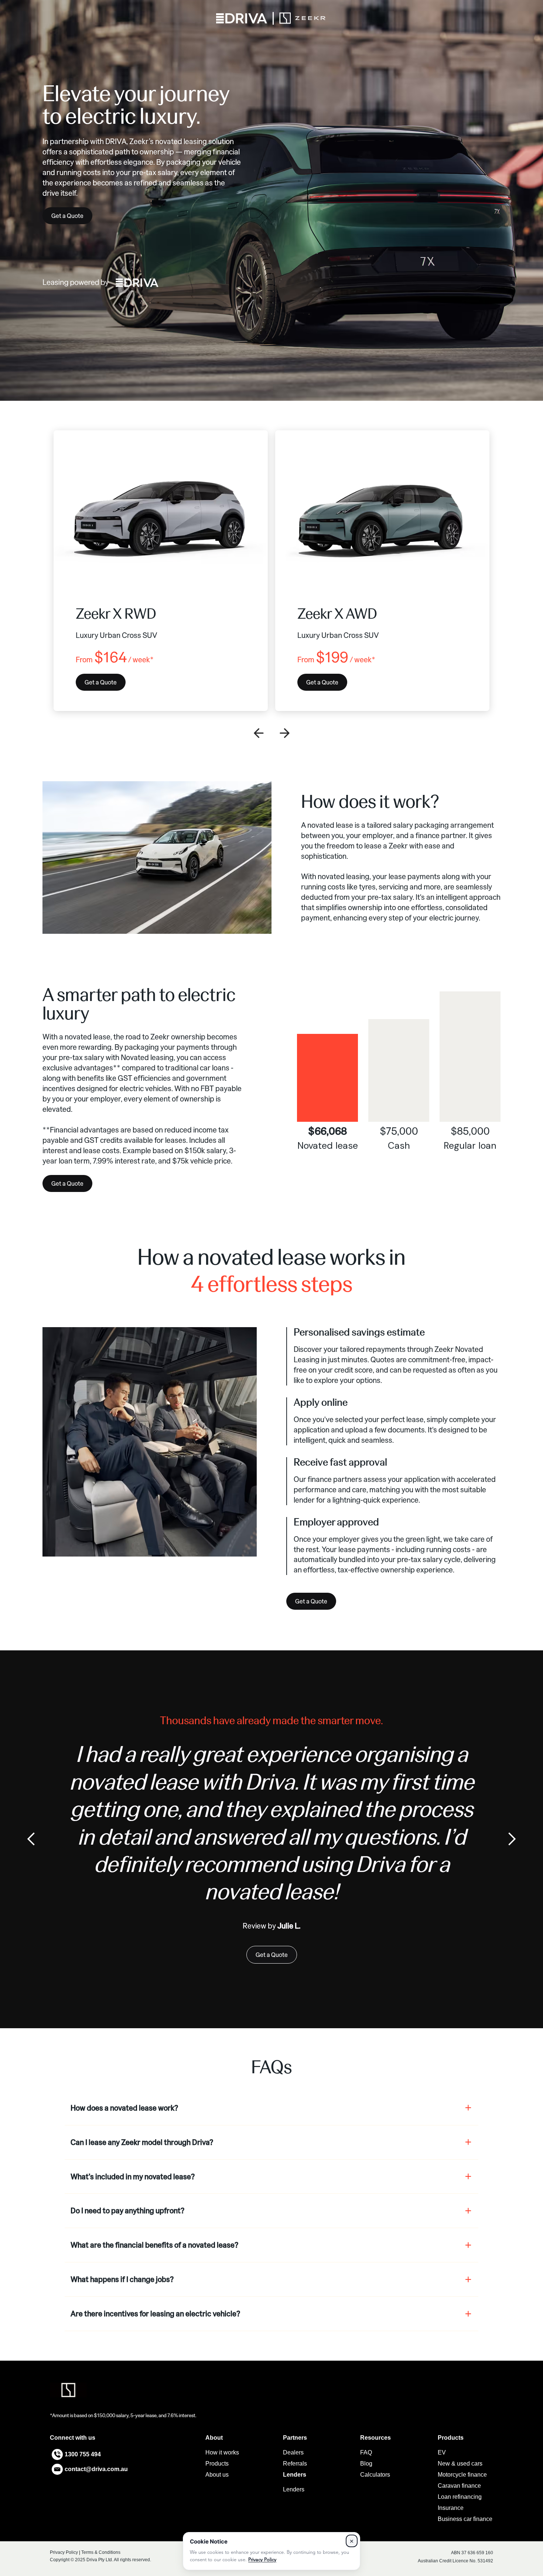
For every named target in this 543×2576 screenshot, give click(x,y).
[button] (259, 733)
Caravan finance (459, 2486)
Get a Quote (67, 216)
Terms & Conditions (101, 2552)
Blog (366, 2464)
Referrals (295, 2464)
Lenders (294, 2489)
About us (217, 2475)
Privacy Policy (64, 2552)
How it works (222, 2452)
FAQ (366, 2452)
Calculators (375, 2475)
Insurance (451, 2508)
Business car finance (465, 2519)
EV (442, 2452)
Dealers (293, 2452)
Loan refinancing (460, 2497)
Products (217, 2464)
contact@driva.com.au (96, 2469)
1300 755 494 (83, 2454)
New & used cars (460, 2464)
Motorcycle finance (462, 2475)
